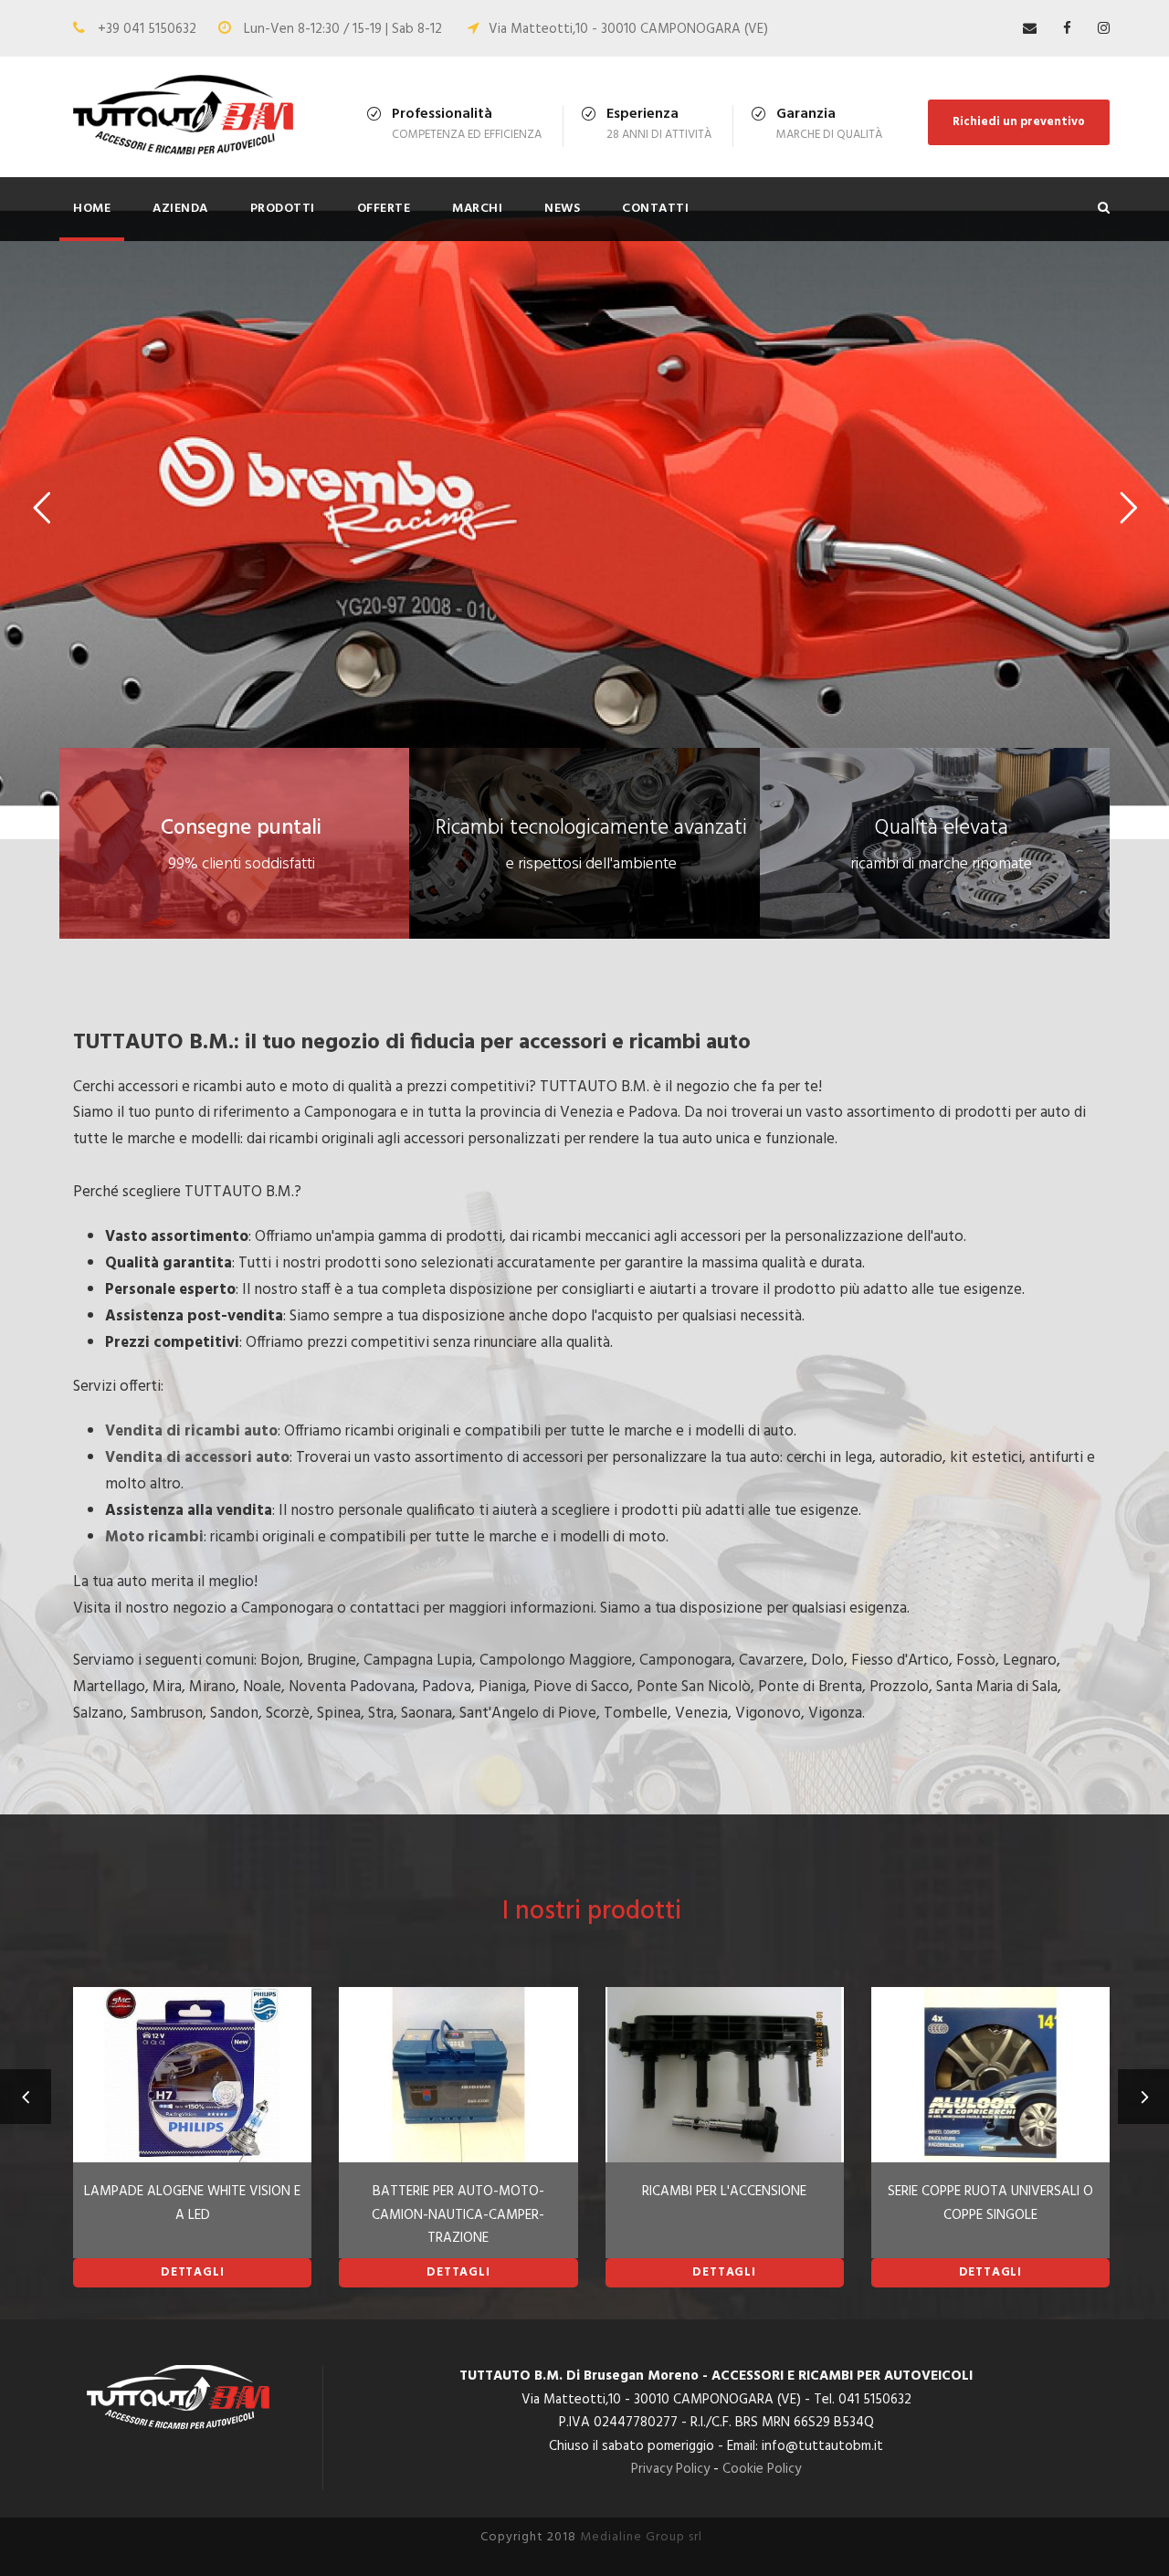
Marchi (477, 209)
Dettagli (192, 2272)
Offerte (384, 209)
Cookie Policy (762, 2469)
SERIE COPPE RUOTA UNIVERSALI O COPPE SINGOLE (990, 2203)
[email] (1030, 29)
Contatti (655, 209)
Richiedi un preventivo (1019, 122)
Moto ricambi (154, 1537)
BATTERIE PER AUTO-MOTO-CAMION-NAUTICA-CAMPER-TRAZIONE (458, 2215)
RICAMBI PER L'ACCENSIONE (724, 2192)
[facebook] (1067, 29)
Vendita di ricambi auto (191, 1431)
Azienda (180, 209)
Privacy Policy (670, 2469)
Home (92, 209)
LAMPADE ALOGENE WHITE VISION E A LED (192, 2203)
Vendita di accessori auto (197, 1458)
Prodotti (283, 209)
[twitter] (1104, 29)
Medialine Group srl (641, 2537)
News (562, 209)
